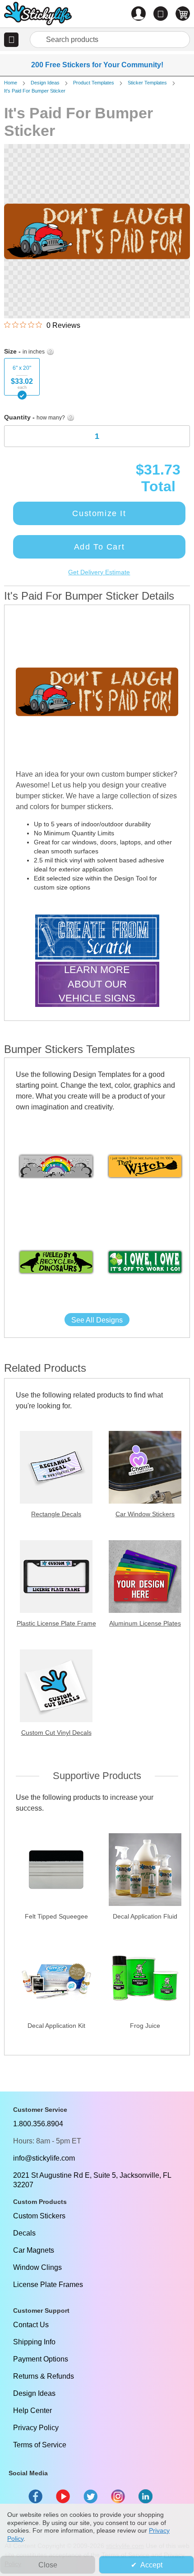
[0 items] (183, 14)
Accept (151, 2565)
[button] (11, 40)
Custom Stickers (39, 2216)
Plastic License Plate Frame (56, 1623)
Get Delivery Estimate (99, 572)
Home (11, 83)
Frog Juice (145, 2026)
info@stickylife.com (44, 2158)
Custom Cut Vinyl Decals (56, 1733)
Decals (24, 2233)
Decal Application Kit (56, 2026)
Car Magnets (34, 2250)
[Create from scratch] (97, 938)
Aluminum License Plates (145, 1623)
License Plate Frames (48, 2285)
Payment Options (41, 2359)
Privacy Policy (36, 2428)
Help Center (32, 2411)
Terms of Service (40, 2445)
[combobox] (110, 40)
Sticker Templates (147, 83)
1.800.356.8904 (38, 2124)
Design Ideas (45, 83)
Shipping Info (34, 2342)
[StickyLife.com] (38, 15)
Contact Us (31, 2325)
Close (48, 2565)
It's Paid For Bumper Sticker (35, 91)
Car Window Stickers (145, 1514)
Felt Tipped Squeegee (56, 1916)
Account (139, 14)
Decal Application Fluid (145, 1916)
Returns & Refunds (44, 2376)
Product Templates (94, 83)
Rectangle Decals (56, 1514)
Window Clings (37, 2267)
